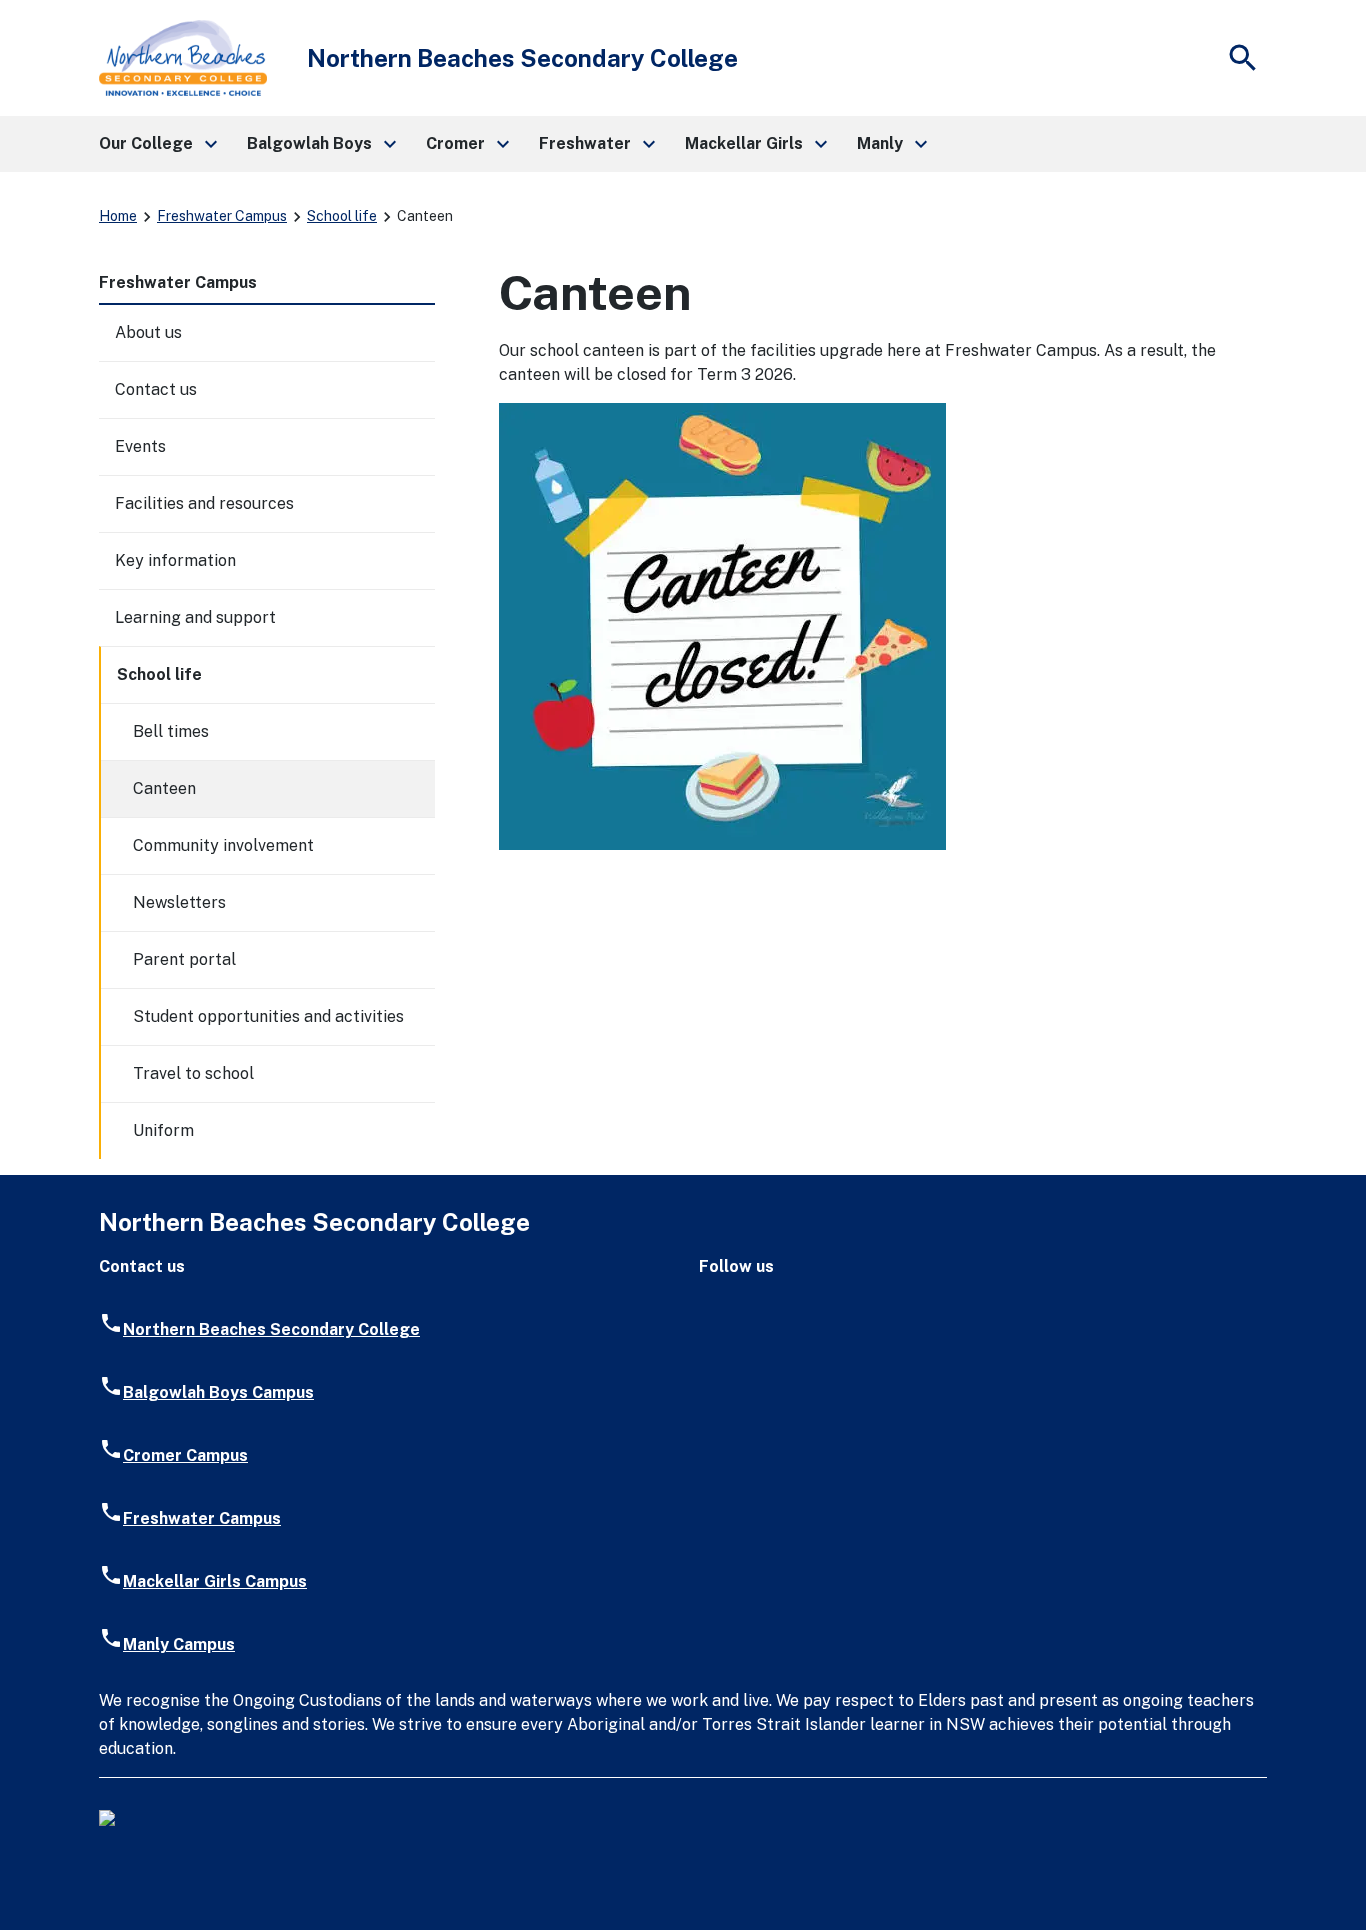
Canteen (164, 788)
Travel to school (193, 1073)
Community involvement (223, 845)
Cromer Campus (185, 1455)
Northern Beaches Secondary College (271, 1329)
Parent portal (184, 959)
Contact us (156, 389)
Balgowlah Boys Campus (218, 1392)
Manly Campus (179, 1644)
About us (148, 332)
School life (342, 216)
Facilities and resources (204, 503)
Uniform (163, 1130)
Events (140, 446)
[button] (157, 144)
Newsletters (179, 902)
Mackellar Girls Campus (215, 1581)
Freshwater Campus (222, 216)
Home (118, 216)
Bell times (171, 731)
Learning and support (195, 617)
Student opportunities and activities (268, 1016)
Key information (175, 560)
